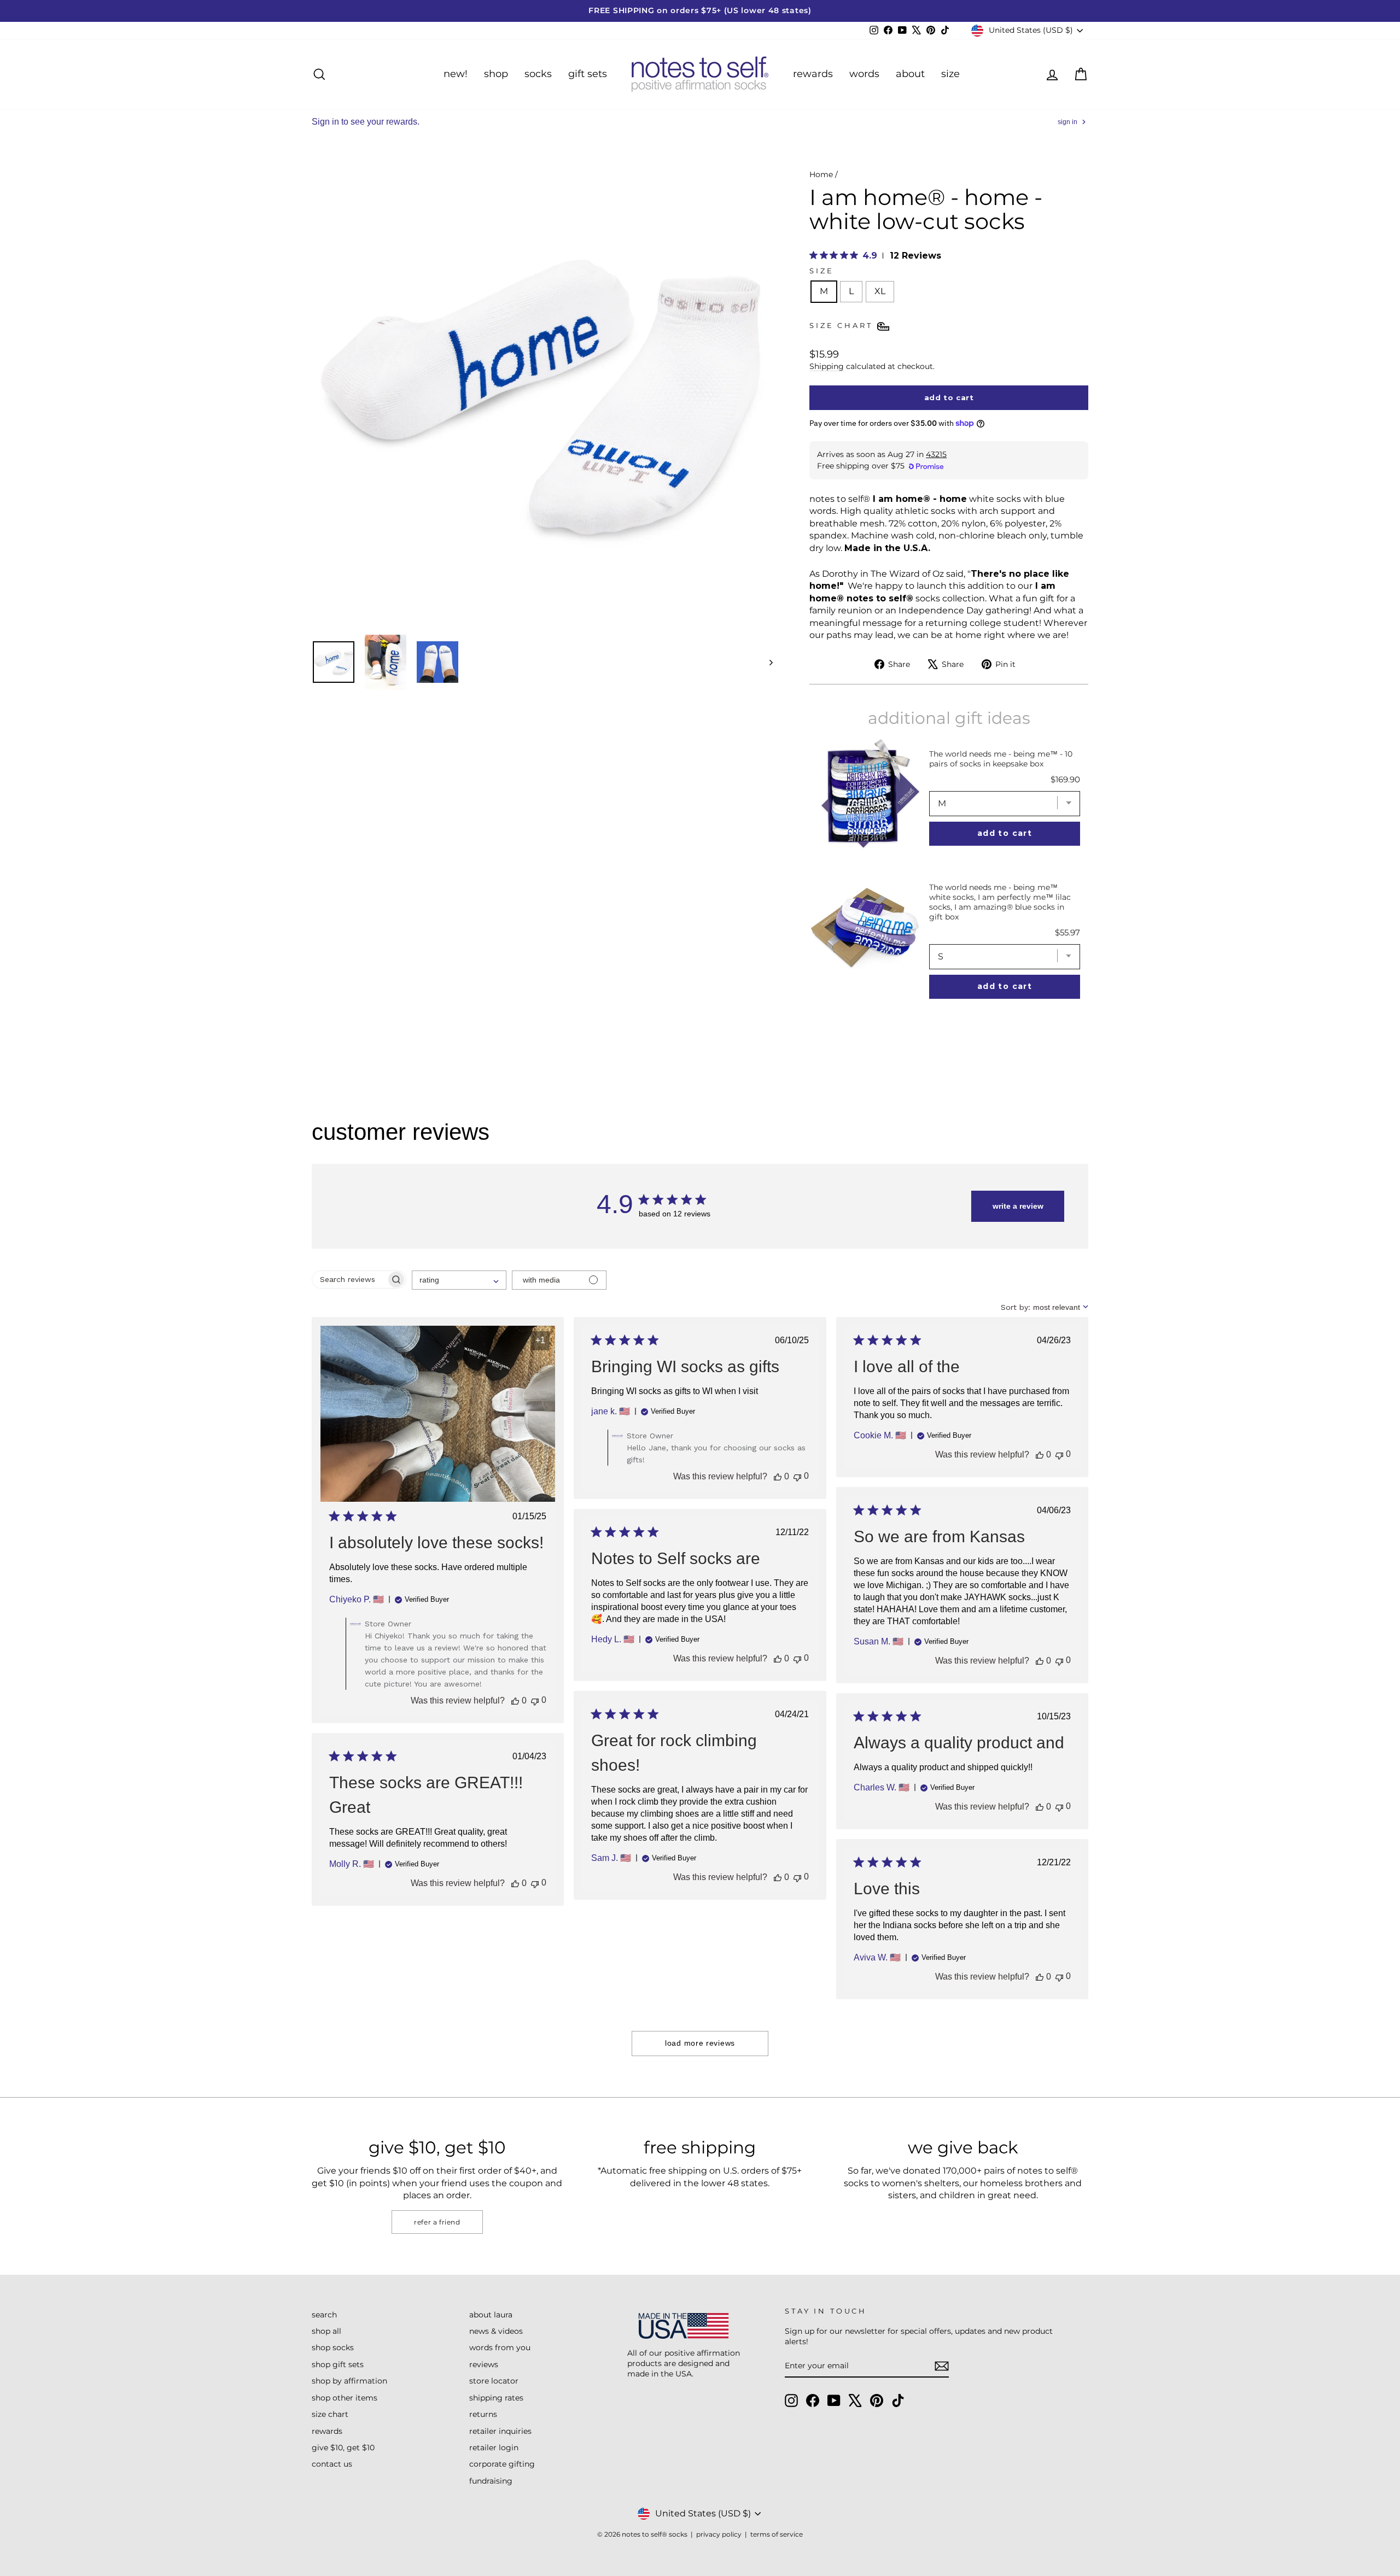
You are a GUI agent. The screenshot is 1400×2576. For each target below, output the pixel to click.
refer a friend (437, 2222)
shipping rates (496, 2398)
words (864, 74)
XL (880, 291)
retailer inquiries (500, 2431)
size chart (330, 2414)
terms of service (777, 2534)
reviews (484, 2364)
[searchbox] (349, 1280)
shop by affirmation (349, 2381)
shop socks (333, 2347)
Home (821, 174)
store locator (494, 2381)
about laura (491, 2315)
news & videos (496, 2331)
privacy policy (719, 2534)
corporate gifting (502, 2464)
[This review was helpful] (515, 1701)
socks (538, 74)
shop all (326, 2331)
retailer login (494, 2448)
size (950, 74)
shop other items (345, 2398)
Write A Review (1018, 1206)
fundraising (491, 2481)
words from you (500, 2347)
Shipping (827, 366)
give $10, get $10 (343, 2448)
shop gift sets (338, 2364)
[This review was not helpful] (535, 1700)
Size (821, 271)
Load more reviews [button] (700, 2043)
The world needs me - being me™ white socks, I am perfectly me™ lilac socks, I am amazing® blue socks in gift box (1000, 902)
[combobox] (459, 1280)
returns (483, 2414)
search (324, 2315)
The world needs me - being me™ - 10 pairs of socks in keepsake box (1001, 759)
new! (456, 74)
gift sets (588, 74)
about (910, 74)
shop (496, 74)
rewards (813, 74)
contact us (332, 2464)
